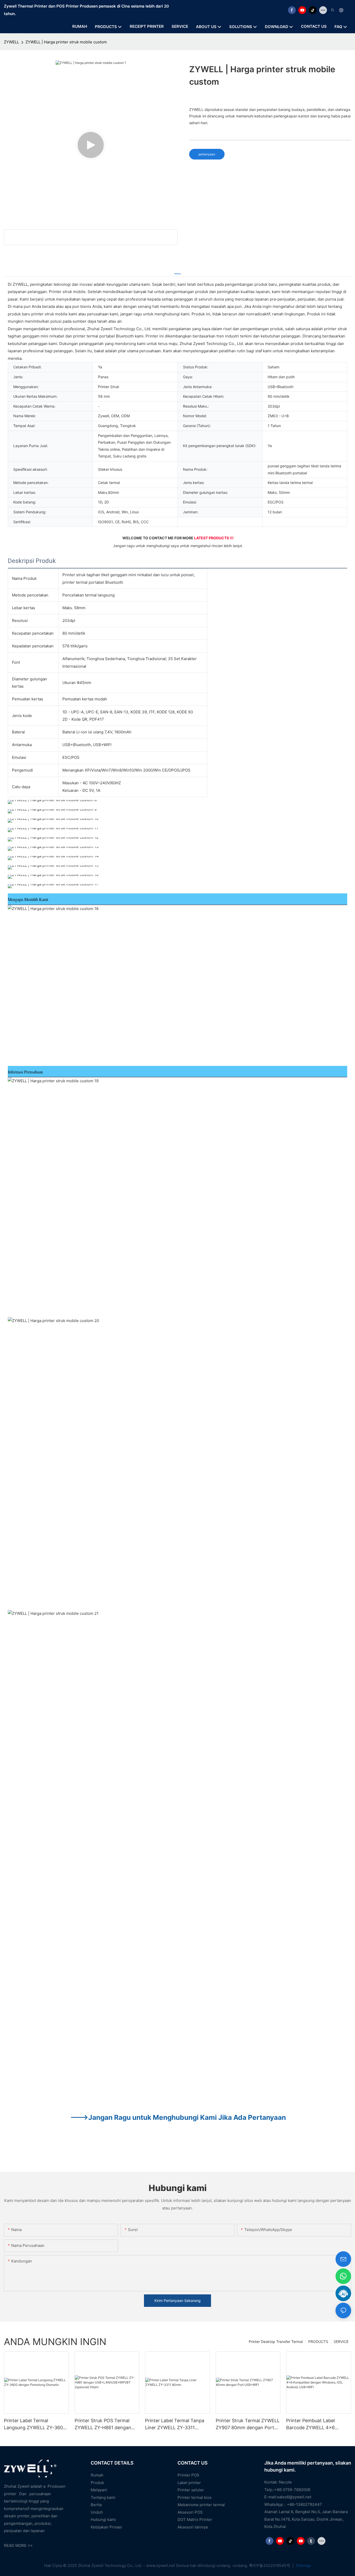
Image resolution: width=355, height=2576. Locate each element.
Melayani (99, 2490)
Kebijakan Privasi (106, 2527)
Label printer (189, 2483)
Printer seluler (191, 2490)
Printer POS (188, 2475)
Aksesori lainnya (193, 2527)
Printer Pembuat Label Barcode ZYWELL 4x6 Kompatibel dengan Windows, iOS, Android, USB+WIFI (312, 2424)
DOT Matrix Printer (195, 2519)
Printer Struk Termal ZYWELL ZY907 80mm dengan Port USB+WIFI (248, 2424)
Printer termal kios (195, 2497)
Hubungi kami (103, 2519)
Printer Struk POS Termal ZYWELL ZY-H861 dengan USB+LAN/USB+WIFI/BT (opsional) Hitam (103, 2424)
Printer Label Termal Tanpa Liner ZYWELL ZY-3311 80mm (175, 2424)
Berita (96, 2505)
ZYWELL (11, 42)
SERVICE (341, 2342)
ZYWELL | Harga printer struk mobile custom (66, 42)
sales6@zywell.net (294, 2497)
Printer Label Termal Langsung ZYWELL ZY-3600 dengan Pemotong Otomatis (35, 2424)
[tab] (177, 271)
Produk (97, 2483)
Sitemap (303, 2565)
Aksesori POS (190, 2512)
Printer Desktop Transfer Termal (276, 2342)
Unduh (97, 2512)
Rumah (97, 2475)
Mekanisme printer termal (201, 2505)
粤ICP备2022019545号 (270, 2565)
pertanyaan (207, 154)
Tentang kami (103, 2497)
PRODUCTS (318, 2342)
